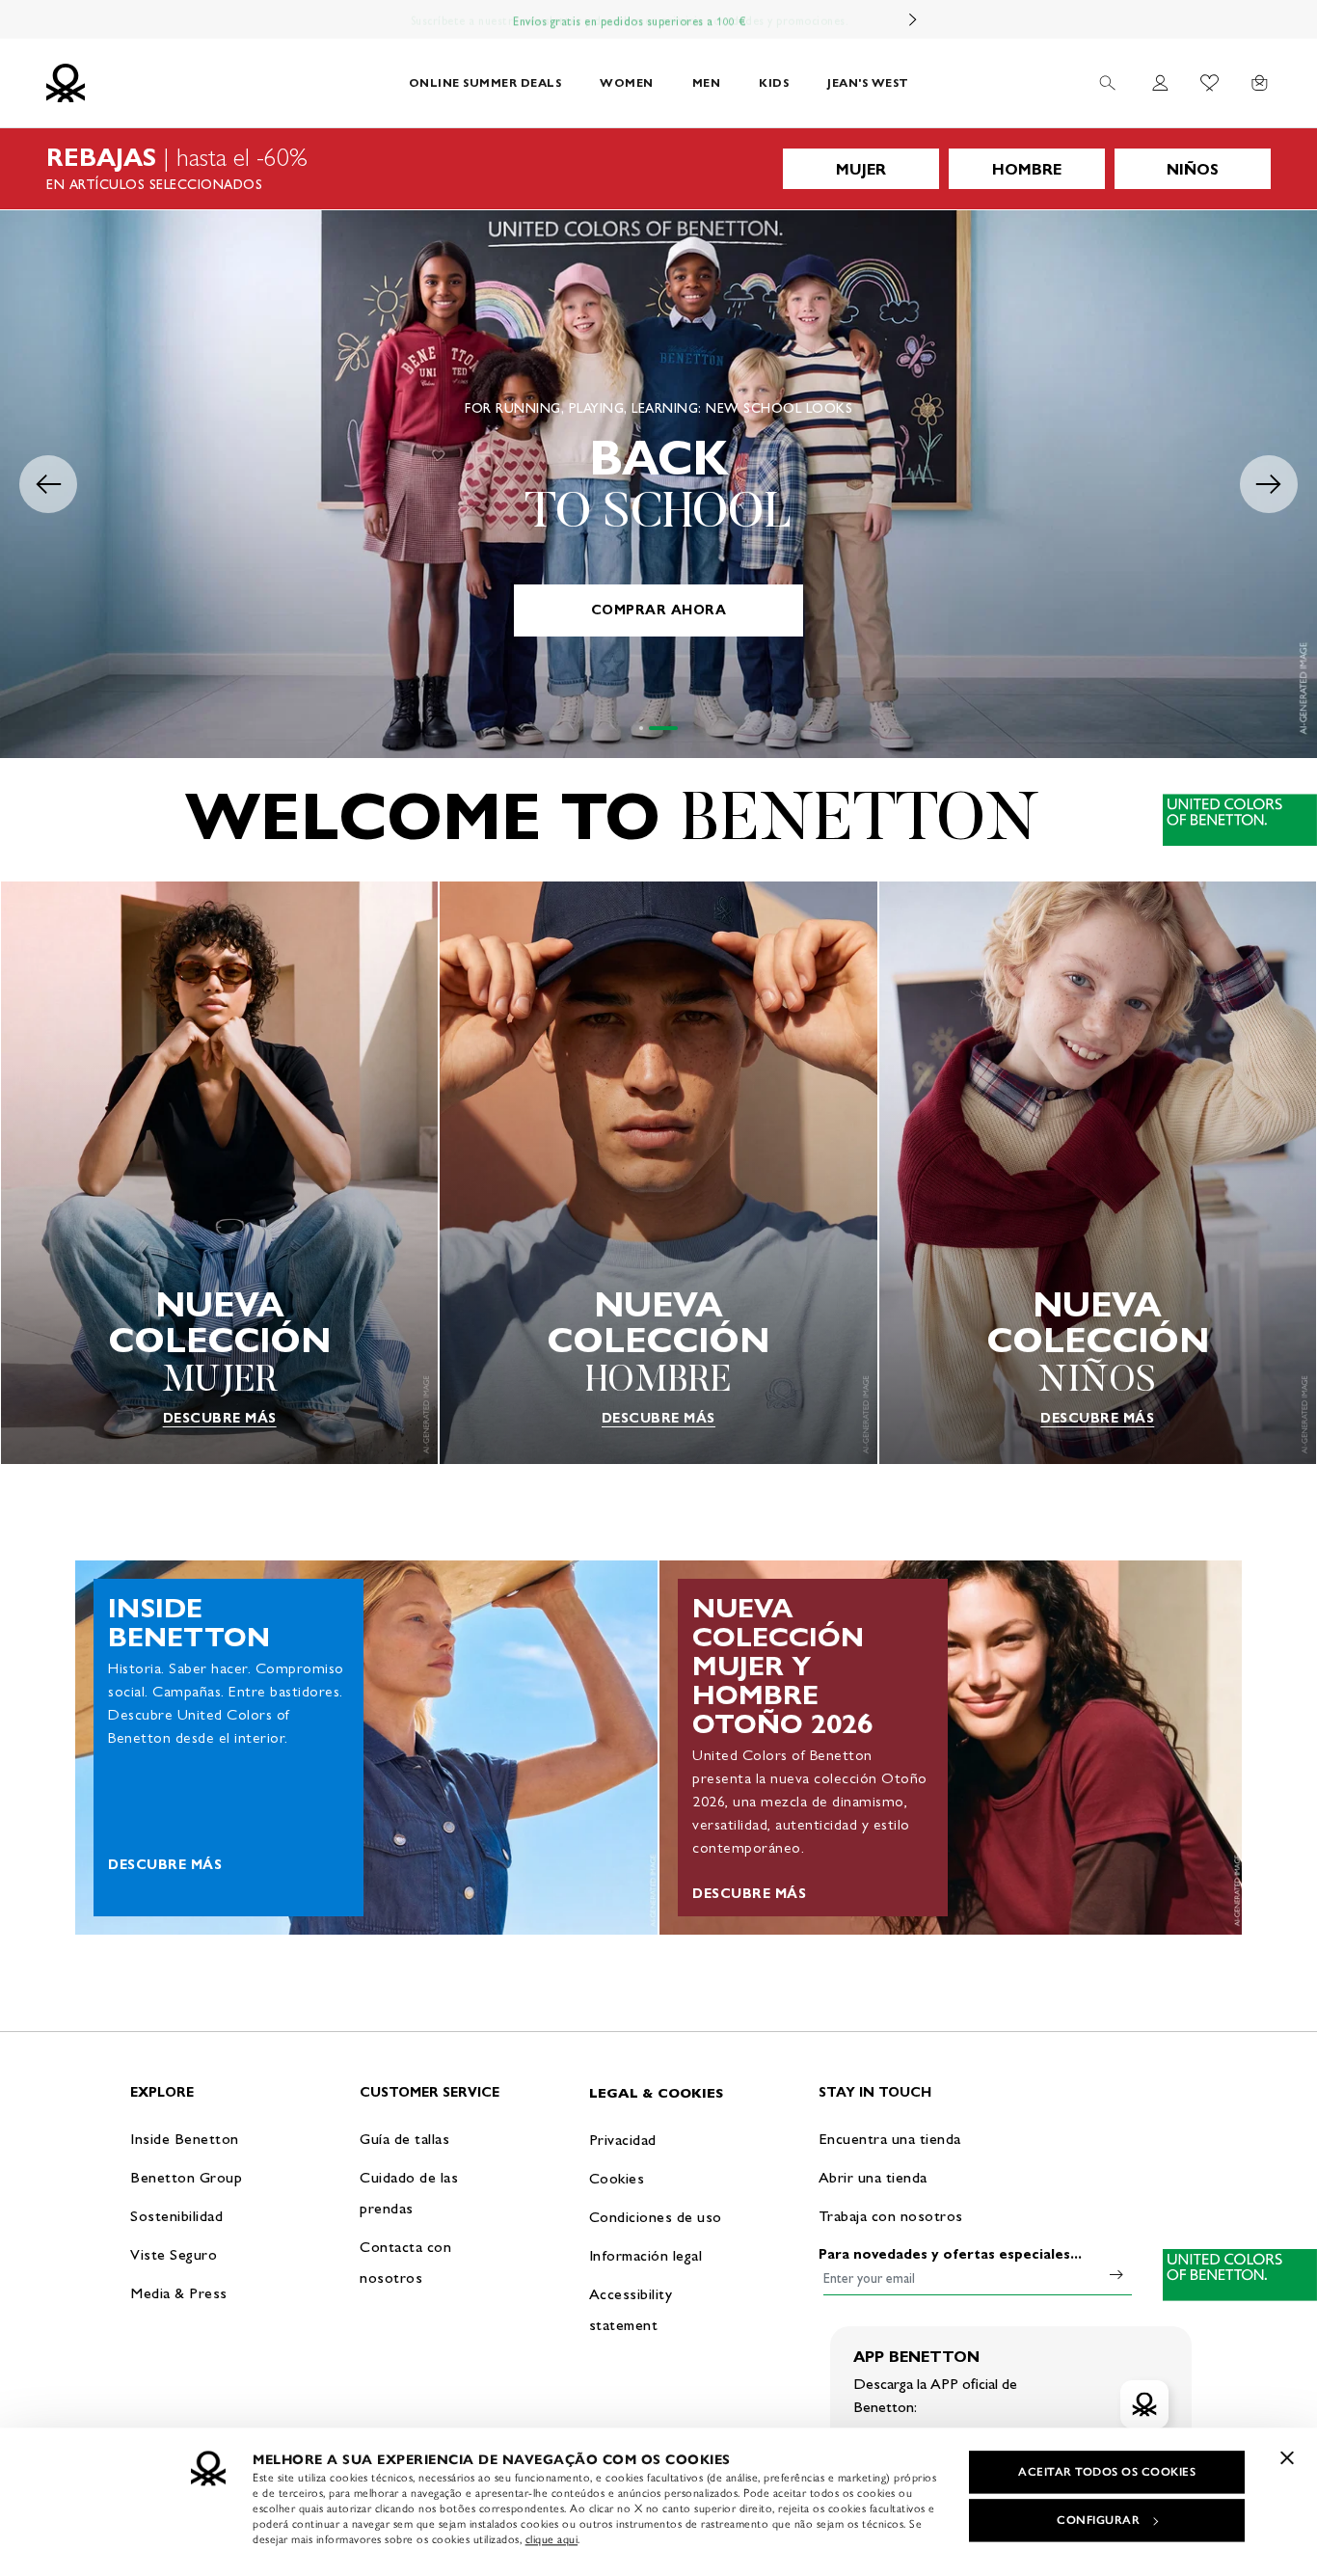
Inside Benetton (185, 2139)
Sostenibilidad (176, 2216)
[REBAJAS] (658, 169)
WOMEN (627, 82)
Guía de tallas (404, 2139)
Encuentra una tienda (890, 2139)
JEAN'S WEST (868, 82)
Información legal (646, 2255)
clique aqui (552, 2539)
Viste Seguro (174, 2254)
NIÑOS (1193, 169)
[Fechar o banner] (1287, 2457)
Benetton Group (186, 2177)
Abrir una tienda (873, 2177)
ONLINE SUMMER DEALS (485, 82)
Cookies (617, 2178)
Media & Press (179, 2293)
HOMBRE (1027, 169)
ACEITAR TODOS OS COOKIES (1107, 2472)
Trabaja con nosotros (891, 2216)
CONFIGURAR (1098, 2520)
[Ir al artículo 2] (663, 728)
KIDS (774, 82)
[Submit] (1116, 2274)
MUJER (861, 169)
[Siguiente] (913, 19)
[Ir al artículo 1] (641, 728)
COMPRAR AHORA (659, 610)
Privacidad (623, 2140)
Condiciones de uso (656, 2217)
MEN (707, 82)
